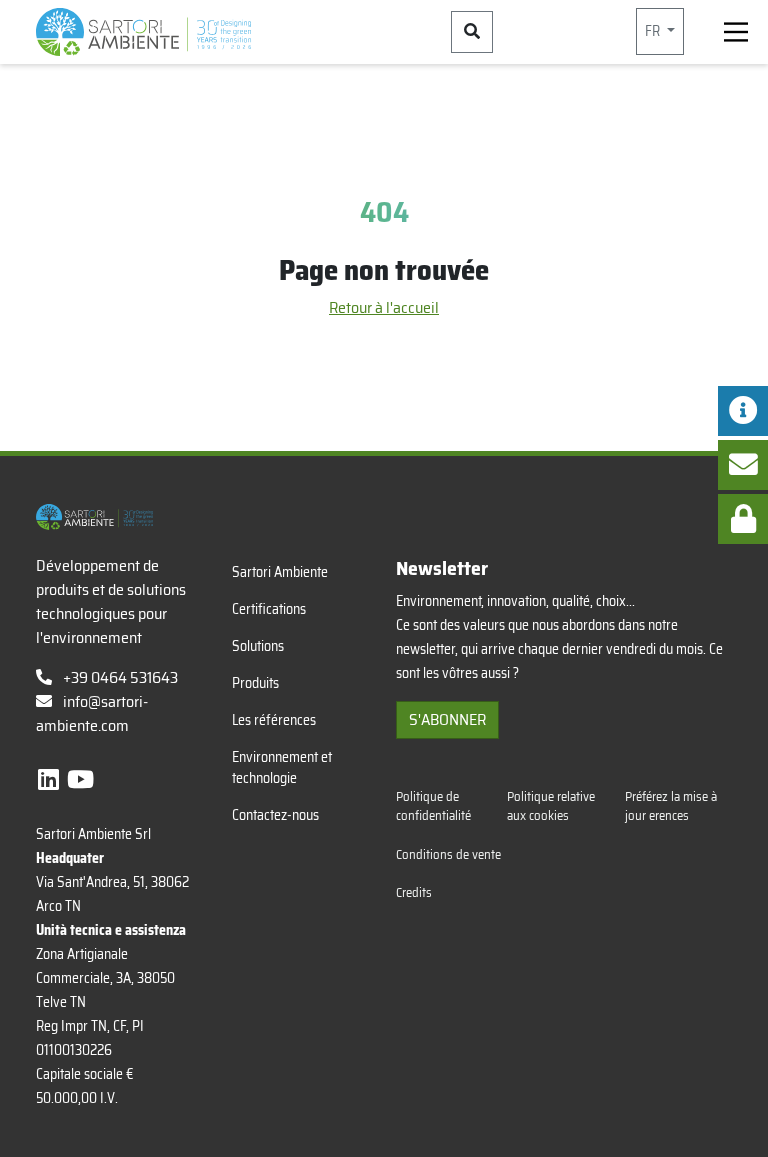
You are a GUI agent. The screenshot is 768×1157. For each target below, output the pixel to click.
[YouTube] (80, 780)
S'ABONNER (447, 719)
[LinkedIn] (51, 780)
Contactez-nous (275, 815)
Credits (414, 892)
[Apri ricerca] (472, 32)
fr (654, 31)
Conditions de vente (448, 854)
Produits (255, 683)
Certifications (269, 609)
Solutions (258, 646)
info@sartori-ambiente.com (92, 713)
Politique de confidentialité (433, 806)
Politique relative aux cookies (551, 806)
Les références (274, 720)
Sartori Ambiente (280, 572)
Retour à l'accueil (384, 307)
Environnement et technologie (282, 767)
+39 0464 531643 (119, 677)
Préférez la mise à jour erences (671, 806)
